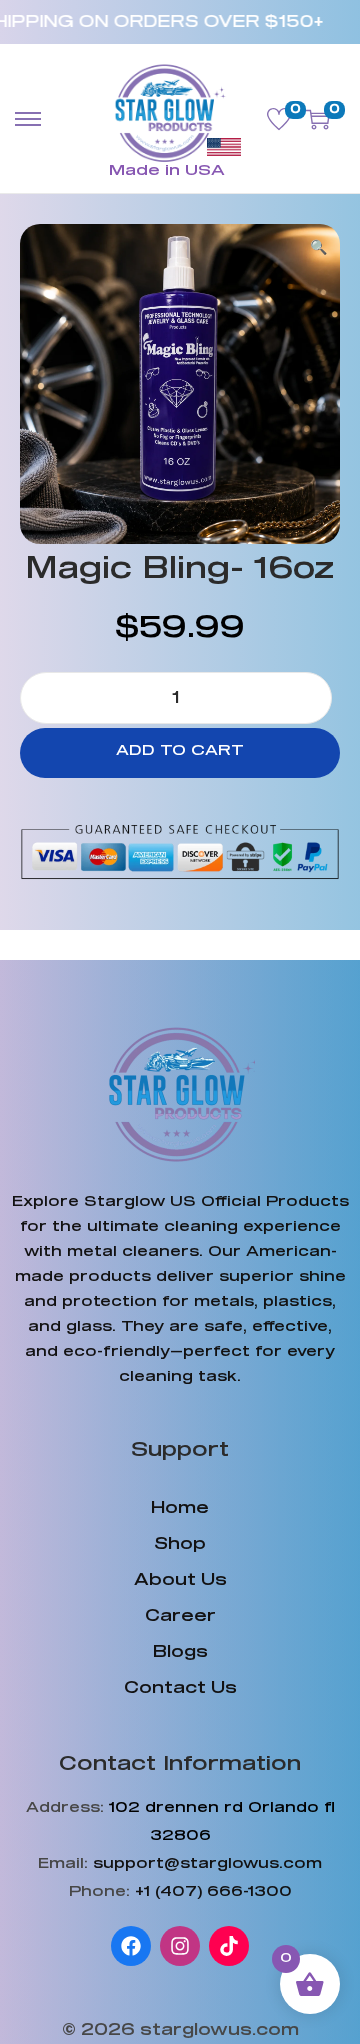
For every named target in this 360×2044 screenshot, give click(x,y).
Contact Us (180, 1688)
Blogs (180, 1652)
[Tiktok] (229, 1946)
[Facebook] (131, 1946)
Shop (180, 1544)
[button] (320, 244)
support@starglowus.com (207, 1864)
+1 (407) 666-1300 (213, 1892)
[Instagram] (180, 1946)
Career (180, 1616)
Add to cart (180, 751)
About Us (180, 1580)
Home (180, 1508)
